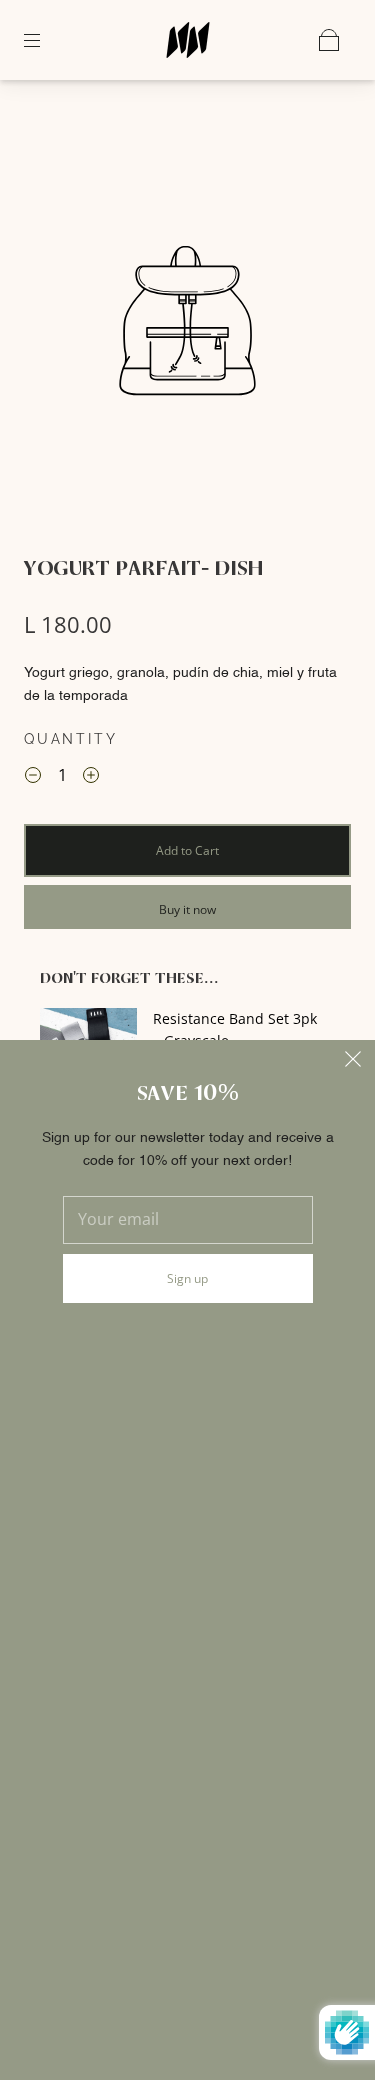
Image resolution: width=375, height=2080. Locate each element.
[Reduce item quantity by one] (33, 778)
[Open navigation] (46, 40)
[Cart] (329, 40)
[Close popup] (353, 1062)
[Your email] (188, 1220)
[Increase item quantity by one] (91, 778)
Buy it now (187, 909)
